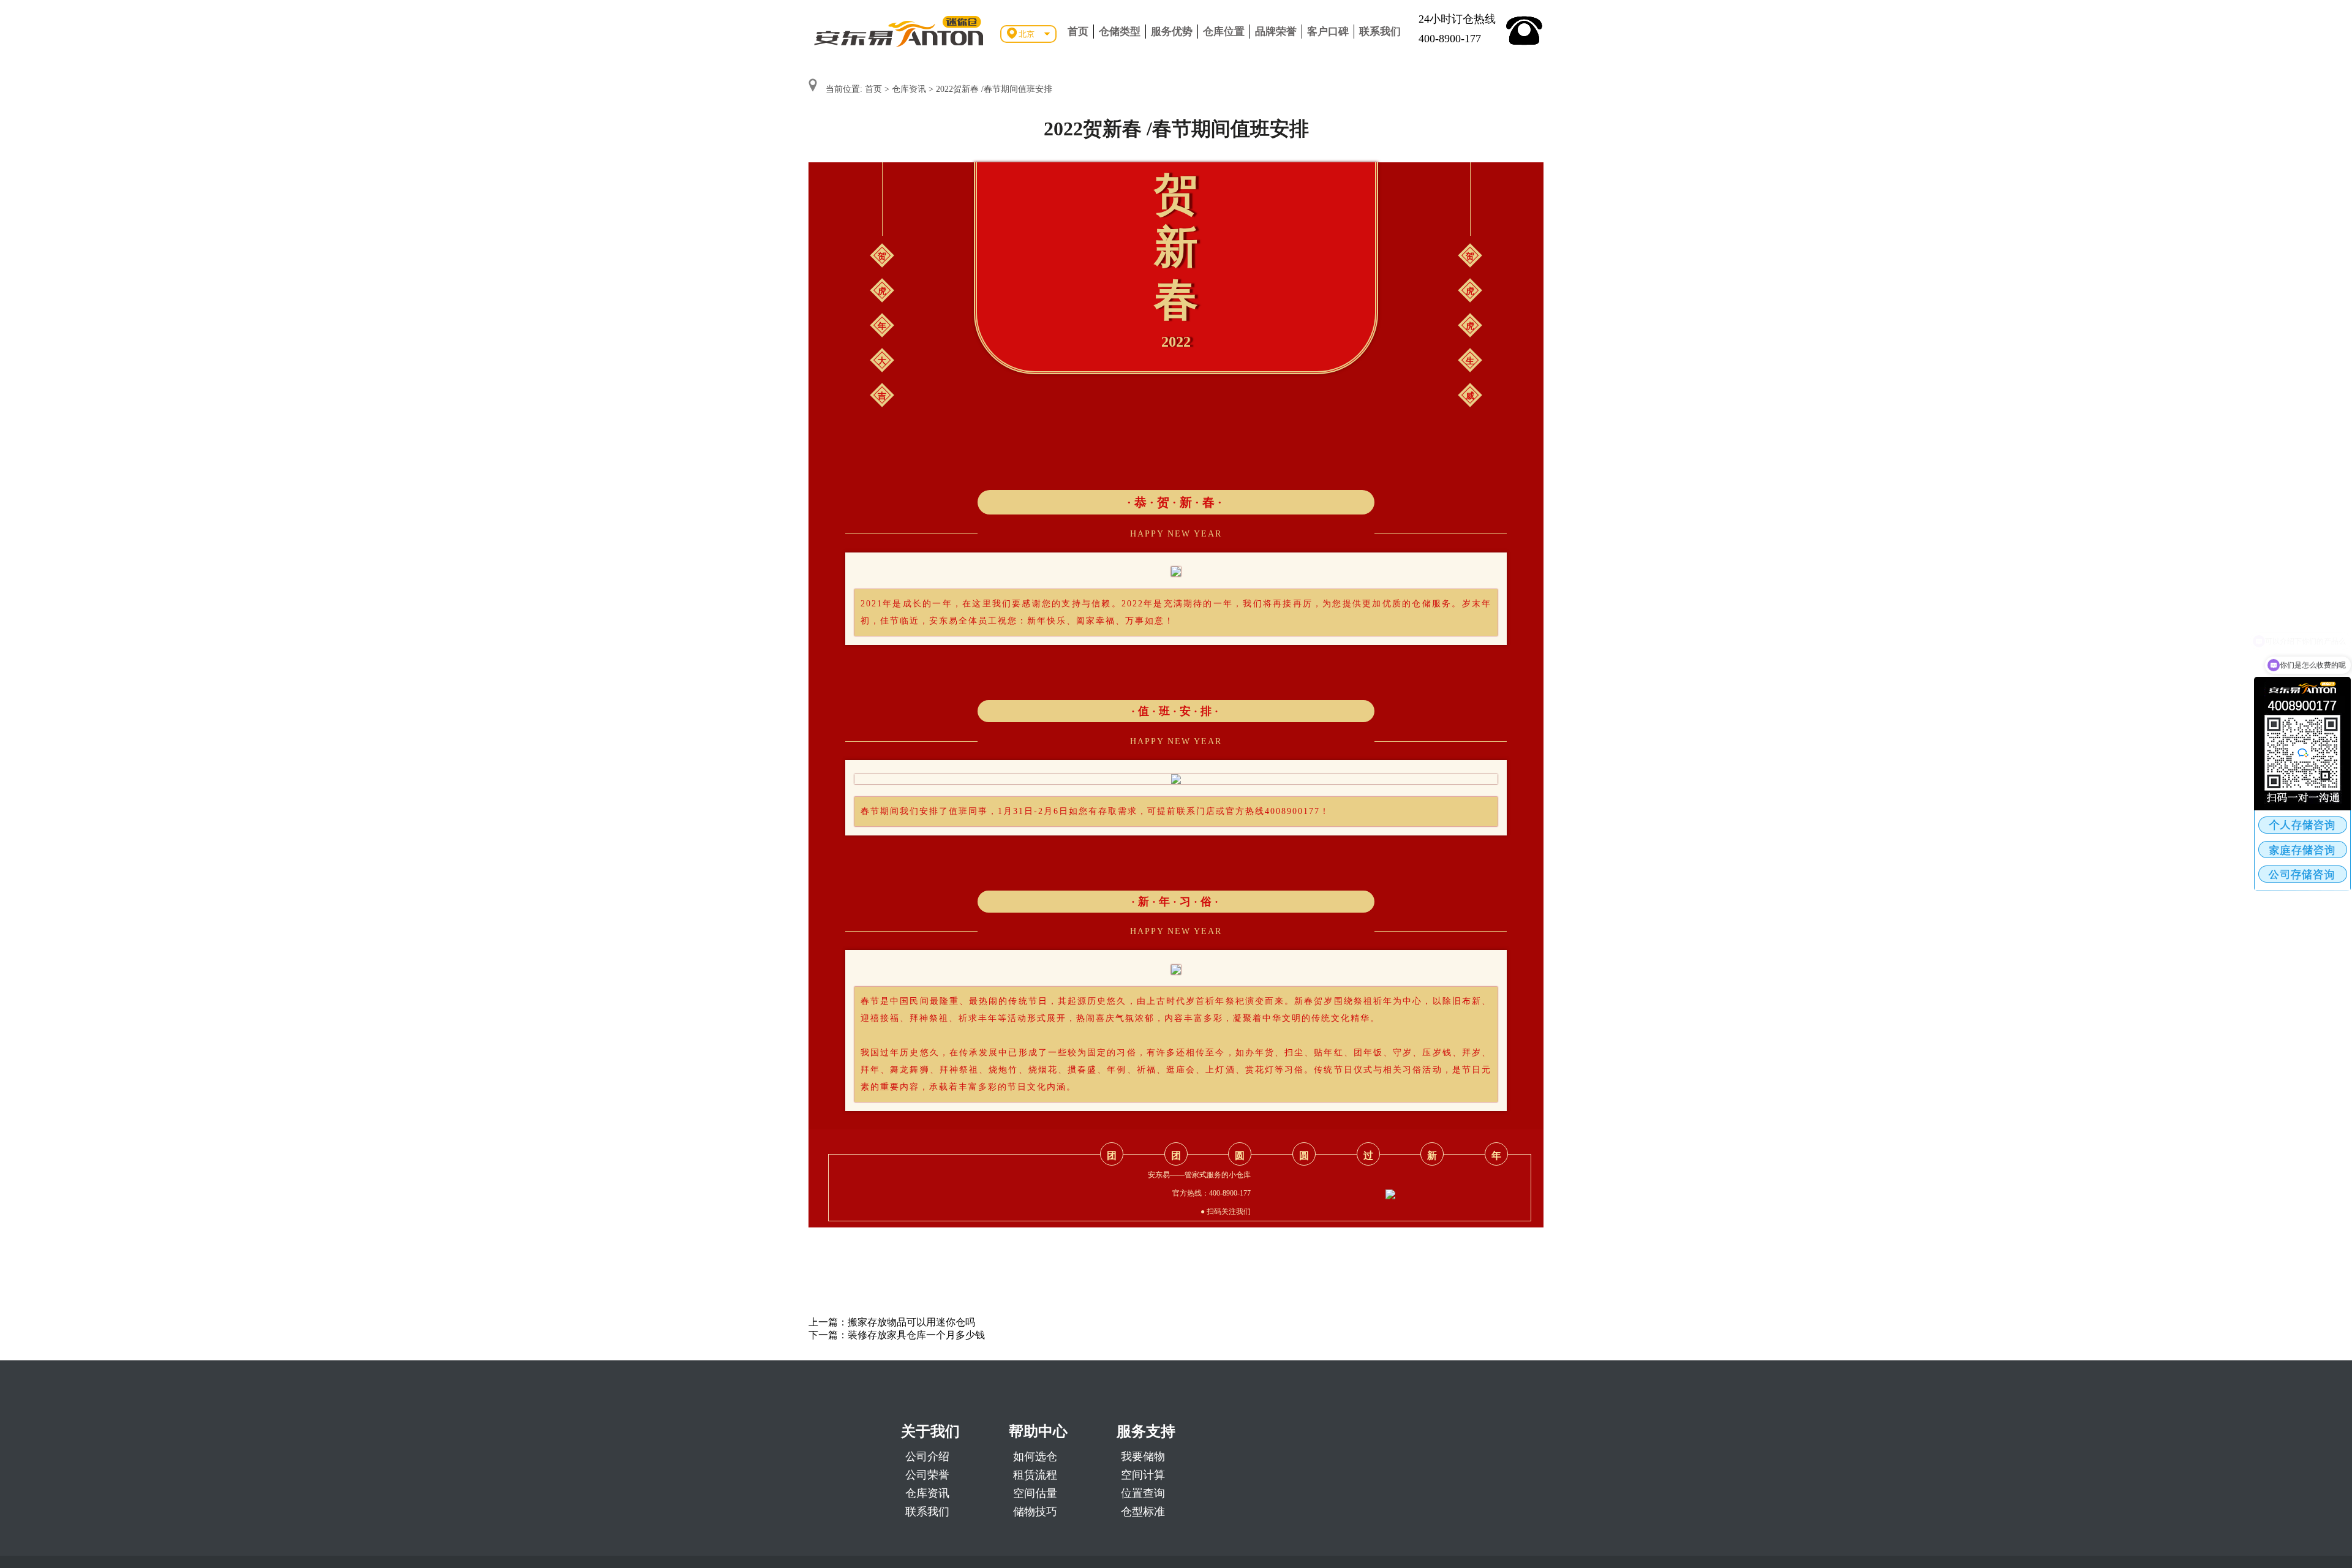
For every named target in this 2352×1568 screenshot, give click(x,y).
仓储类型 (1120, 32)
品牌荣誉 (1276, 32)
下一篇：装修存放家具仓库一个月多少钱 (897, 1335)
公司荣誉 (927, 1475)
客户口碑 (1328, 32)
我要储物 (1143, 1457)
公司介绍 (927, 1457)
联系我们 (1380, 32)
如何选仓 (1035, 1457)
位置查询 (1143, 1493)
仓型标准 (1143, 1512)
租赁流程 (1035, 1475)
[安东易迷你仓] (899, 31)
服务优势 (1172, 32)
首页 (1078, 32)
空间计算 (1143, 1475)
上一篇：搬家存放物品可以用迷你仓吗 (892, 1322)
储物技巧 (1035, 1512)
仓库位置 (1224, 32)
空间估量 (1035, 1493)
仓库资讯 (909, 89)
